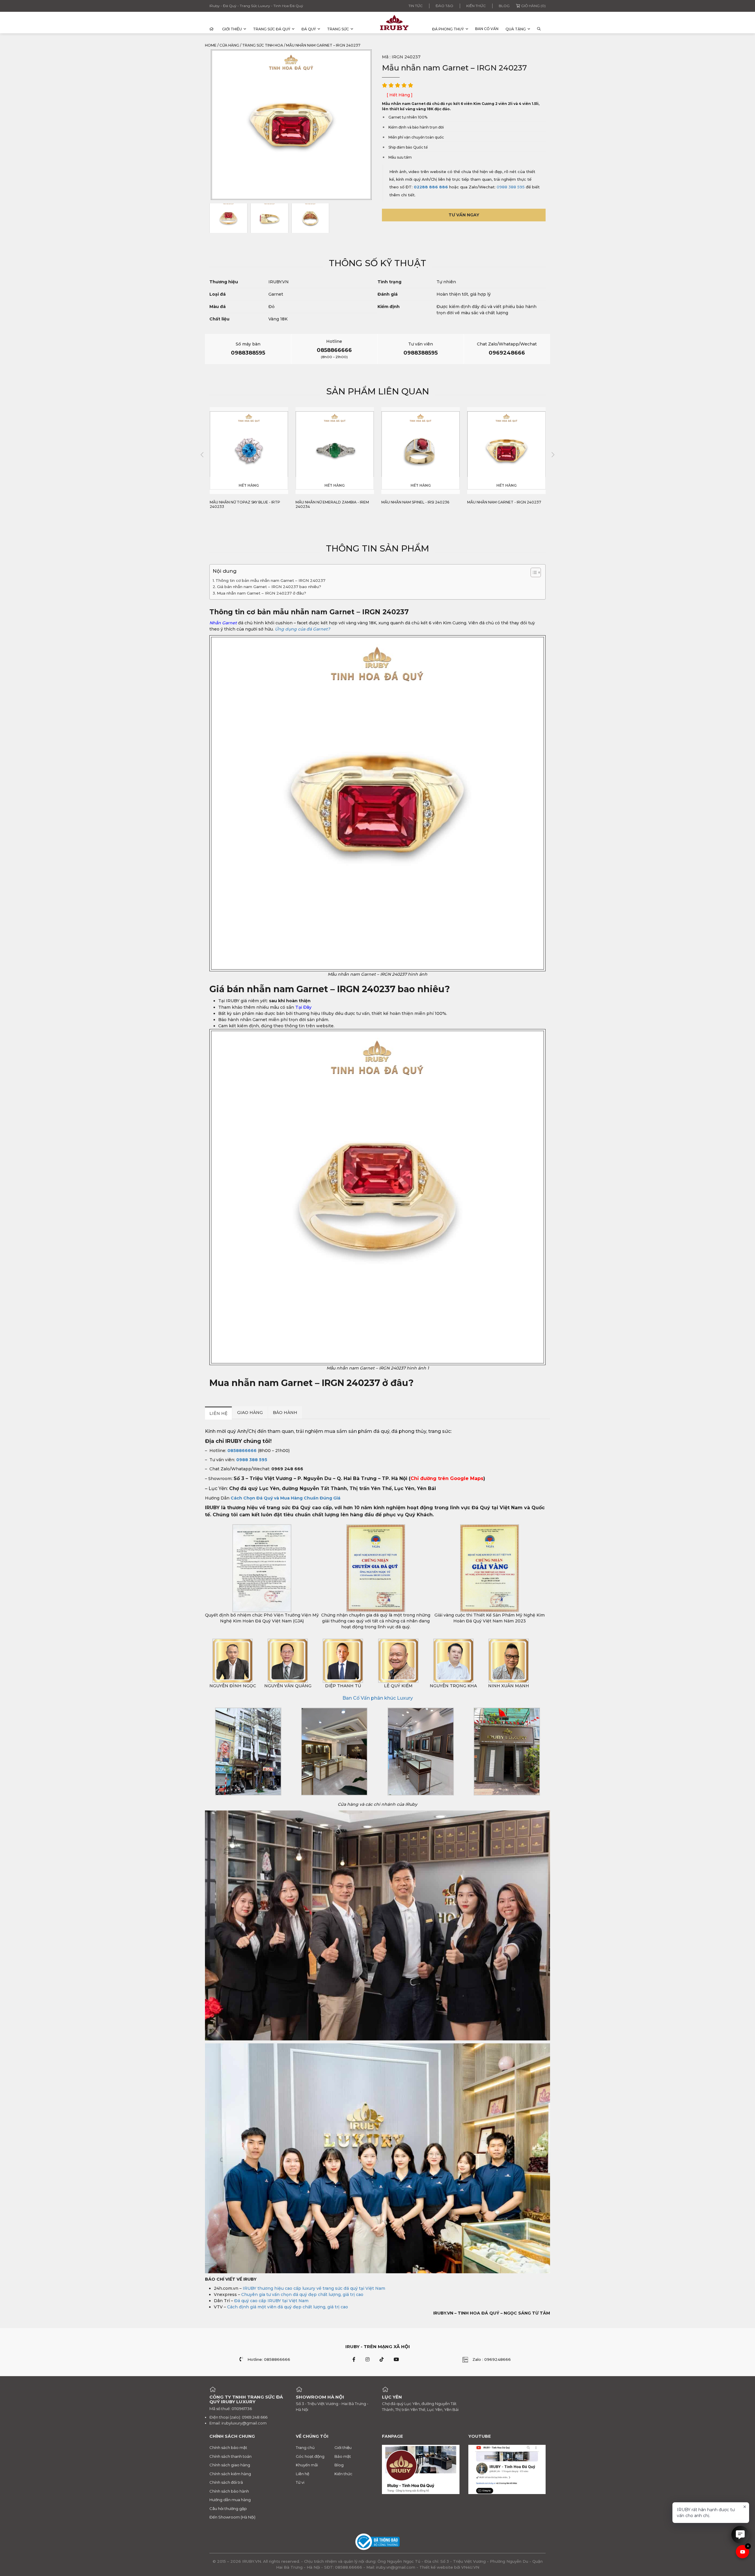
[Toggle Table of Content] (533, 572)
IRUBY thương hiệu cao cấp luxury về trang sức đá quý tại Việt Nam (314, 2288)
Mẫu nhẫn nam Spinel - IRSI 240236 (329, 502)
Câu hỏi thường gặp (228, 2508)
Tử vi (300, 2482)
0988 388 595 (511, 187)
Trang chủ (305, 2447)
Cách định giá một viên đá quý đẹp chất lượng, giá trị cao (288, 2307)
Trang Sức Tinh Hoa (263, 45)
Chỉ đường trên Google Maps (447, 1478)
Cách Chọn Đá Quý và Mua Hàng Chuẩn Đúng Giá (285, 1498)
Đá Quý (309, 29)
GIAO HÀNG (250, 1413)
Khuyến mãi (307, 2465)
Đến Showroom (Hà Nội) (232, 2517)
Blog (504, 6)
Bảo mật (343, 2456)
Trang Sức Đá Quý (272, 29)
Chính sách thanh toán (230, 2456)
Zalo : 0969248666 (492, 2359)
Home (211, 45)
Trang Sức (338, 29)
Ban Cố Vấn (487, 29)
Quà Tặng (516, 29)
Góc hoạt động (310, 2456)
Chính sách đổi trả (226, 2482)
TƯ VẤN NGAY (464, 215)
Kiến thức (476, 6)
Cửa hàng (229, 45)
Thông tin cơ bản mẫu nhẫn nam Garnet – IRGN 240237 (270, 580)
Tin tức (416, 6)
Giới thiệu (232, 29)
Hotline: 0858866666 (269, 2359)
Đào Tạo (444, 6)
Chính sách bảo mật (228, 2447)
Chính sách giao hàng (230, 2465)
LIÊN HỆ (218, 1413)
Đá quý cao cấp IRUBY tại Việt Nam (271, 2301)
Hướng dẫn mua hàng (230, 2500)
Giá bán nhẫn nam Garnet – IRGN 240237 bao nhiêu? (269, 587)
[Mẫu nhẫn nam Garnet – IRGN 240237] (228, 218)
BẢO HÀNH (285, 1413)
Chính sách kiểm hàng (230, 2474)
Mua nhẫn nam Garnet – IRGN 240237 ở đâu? (261, 593)
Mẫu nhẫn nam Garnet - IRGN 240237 (418, 502)
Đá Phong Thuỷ (448, 29)
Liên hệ (303, 2474)
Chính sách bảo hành (229, 2491)
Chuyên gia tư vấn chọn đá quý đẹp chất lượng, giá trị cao (302, 2294)
